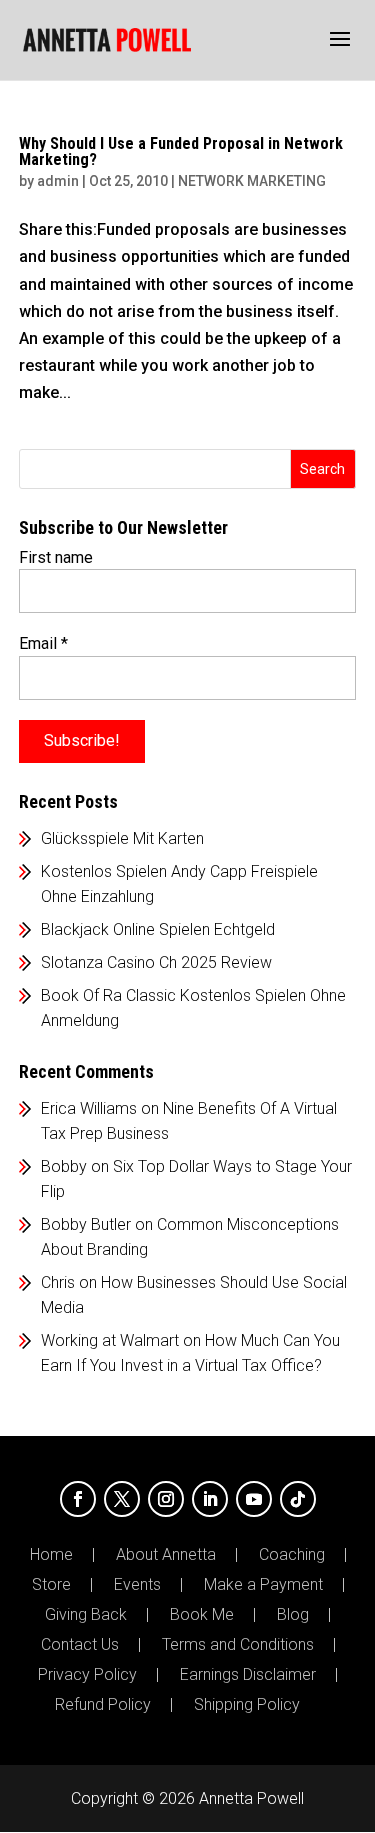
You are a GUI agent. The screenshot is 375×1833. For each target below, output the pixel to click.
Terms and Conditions (238, 1645)
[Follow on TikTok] (298, 1499)
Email (43, 643)
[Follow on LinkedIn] (210, 1499)
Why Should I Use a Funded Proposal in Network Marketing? (181, 151)
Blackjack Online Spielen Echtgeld (158, 929)
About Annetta (166, 1555)
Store (51, 1585)
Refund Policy (103, 1705)
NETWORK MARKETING (252, 181)
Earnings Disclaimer (248, 1675)
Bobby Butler (86, 1224)
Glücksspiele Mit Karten (122, 838)
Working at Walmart (110, 1340)
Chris (58, 1282)
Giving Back (86, 1615)
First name (56, 557)
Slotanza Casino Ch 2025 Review (156, 962)
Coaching (292, 1555)
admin (58, 181)
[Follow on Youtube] (254, 1499)
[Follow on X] (122, 1499)
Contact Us (80, 1645)
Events (137, 1585)
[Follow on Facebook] (78, 1499)
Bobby (64, 1166)
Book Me (202, 1615)
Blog (293, 1615)
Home (51, 1555)
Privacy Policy (87, 1675)
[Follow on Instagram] (166, 1499)
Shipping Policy (247, 1705)
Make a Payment (263, 1585)
